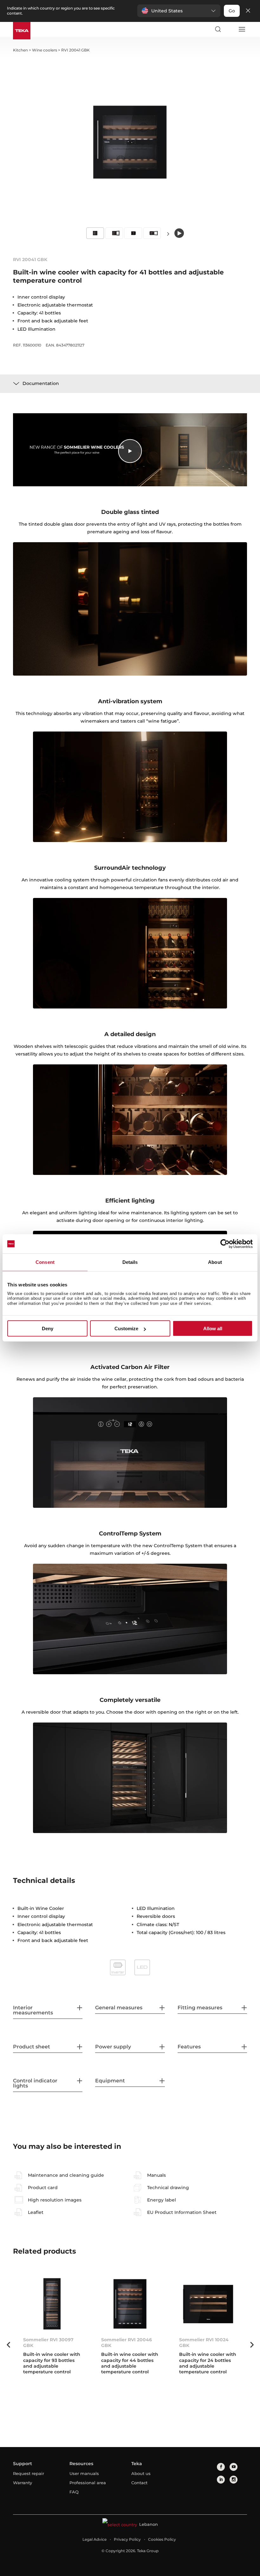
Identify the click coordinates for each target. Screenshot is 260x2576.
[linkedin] (221, 2480)
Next (168, 234)
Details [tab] (130, 1262)
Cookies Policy (162, 2539)
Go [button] (232, 11)
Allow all (213, 1328)
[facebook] (221, 2467)
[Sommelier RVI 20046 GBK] (130, 2304)
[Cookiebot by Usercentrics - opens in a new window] (225, 1244)
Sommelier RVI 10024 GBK (204, 2343)
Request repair (29, 2473)
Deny (48, 1328)
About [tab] (215, 1262)
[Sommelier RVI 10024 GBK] (208, 2304)
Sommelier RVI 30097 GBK (48, 2343)
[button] (179, 11)
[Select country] (230, 29)
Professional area (88, 2483)
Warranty (23, 2483)
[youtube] (234, 2467)
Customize (126, 1328)
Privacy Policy (127, 2539)
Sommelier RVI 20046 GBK (127, 2343)
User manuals (84, 2473)
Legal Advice (94, 2539)
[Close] (248, 11)
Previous (8, 2345)
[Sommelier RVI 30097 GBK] (52, 2304)
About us (141, 2473)
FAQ (74, 2492)
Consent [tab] (45, 1262)
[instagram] (234, 2480)
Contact (139, 2483)
